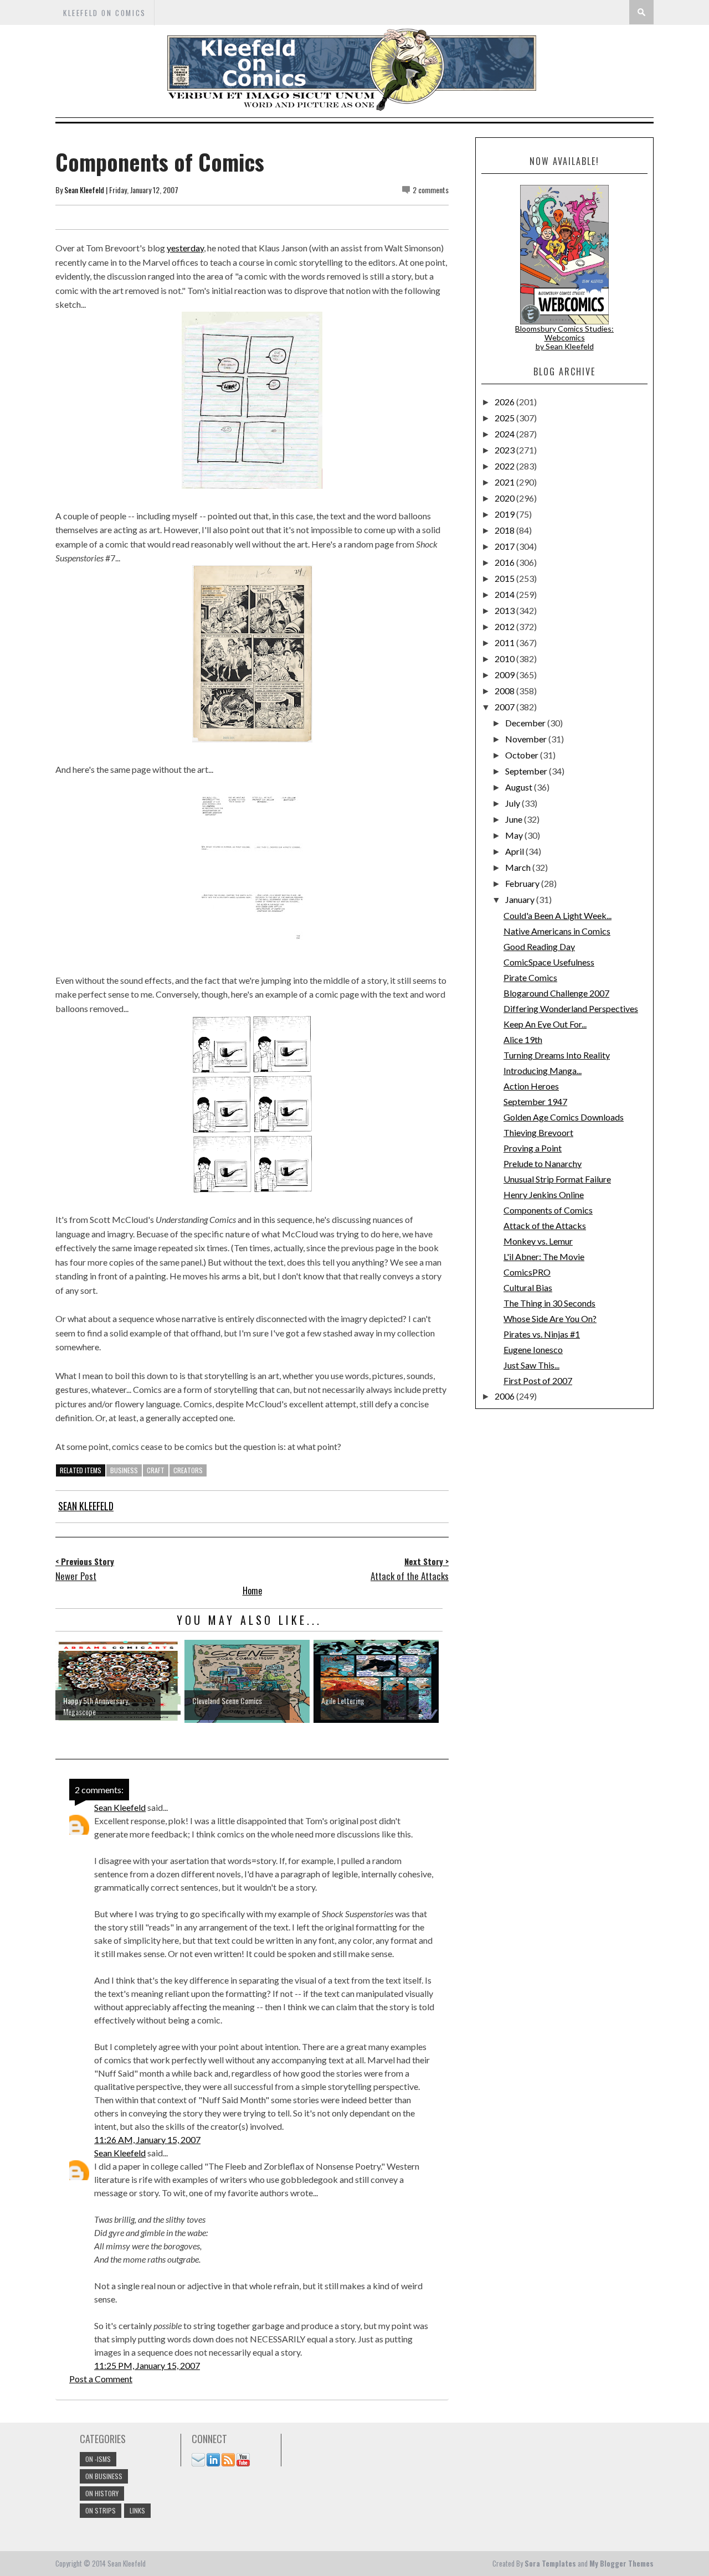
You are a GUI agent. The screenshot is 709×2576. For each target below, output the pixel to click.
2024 (505, 434)
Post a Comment (101, 2379)
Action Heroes (531, 1086)
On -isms (98, 2459)
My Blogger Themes (621, 2563)
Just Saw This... (531, 1365)
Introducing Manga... (543, 1070)
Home (252, 1591)
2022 (505, 466)
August (520, 787)
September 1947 (535, 1101)
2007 (505, 707)
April (515, 851)
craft (156, 1470)
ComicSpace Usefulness (549, 962)
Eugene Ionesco (533, 1349)
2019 (505, 514)
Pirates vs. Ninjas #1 (542, 1334)
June (515, 819)
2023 (505, 450)
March (519, 867)
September (527, 771)
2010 (505, 659)
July (513, 803)
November (527, 739)
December (526, 723)
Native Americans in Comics (557, 931)
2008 (505, 691)
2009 (505, 675)
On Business (104, 2476)
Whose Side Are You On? (550, 1318)
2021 (505, 482)
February (523, 883)
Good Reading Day (539, 946)
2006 (505, 1396)
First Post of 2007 (538, 1380)
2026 (505, 402)
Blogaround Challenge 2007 (556, 993)
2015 (505, 578)
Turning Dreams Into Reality (557, 1055)
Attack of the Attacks (545, 1225)
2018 (505, 530)
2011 (505, 642)
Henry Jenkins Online (544, 1194)
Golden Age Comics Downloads (564, 1117)
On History (102, 2493)
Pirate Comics (530, 977)
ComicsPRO (527, 1272)
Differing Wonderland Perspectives (571, 1008)
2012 (505, 626)
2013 (505, 610)
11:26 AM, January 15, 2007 (147, 2139)
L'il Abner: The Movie (544, 1256)
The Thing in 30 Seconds (549, 1303)
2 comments (431, 190)
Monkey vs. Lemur (538, 1241)
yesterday (185, 248)
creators (188, 1470)
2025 (505, 418)
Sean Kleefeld (84, 190)
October (523, 755)
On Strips (101, 2510)
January (521, 899)
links (137, 2510)
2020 (505, 498)
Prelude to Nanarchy (543, 1163)
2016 (505, 562)
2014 (505, 594)
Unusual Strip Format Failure (557, 1179)
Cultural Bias (528, 1287)
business (124, 1470)
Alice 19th (523, 1039)
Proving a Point (533, 1148)
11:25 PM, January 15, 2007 (147, 2365)
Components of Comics (548, 1210)
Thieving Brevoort (538, 1132)
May (515, 835)
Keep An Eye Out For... (545, 1024)
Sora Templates (550, 2563)
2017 (505, 546)
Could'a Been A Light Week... (558, 915)
